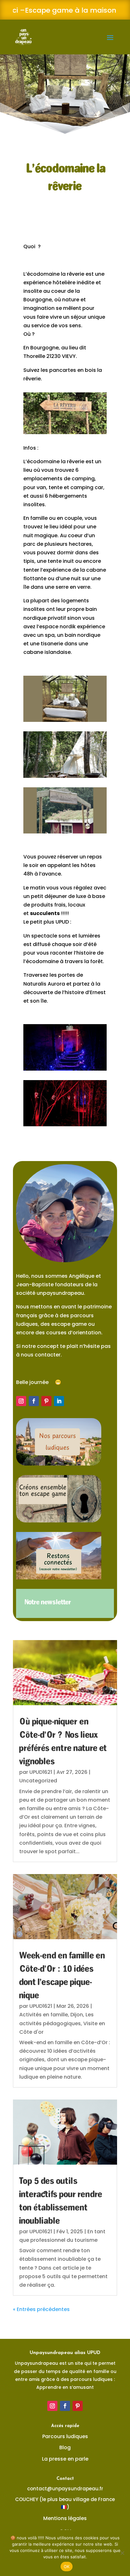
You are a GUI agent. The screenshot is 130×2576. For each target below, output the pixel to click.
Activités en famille (44, 2015)
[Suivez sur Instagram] (21, 1401)
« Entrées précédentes (41, 2309)
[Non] (122, 2553)
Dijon (77, 2015)
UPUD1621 (41, 1772)
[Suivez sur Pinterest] (46, 1401)
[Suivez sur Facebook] (34, 1401)
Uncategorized (38, 1781)
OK (67, 2567)
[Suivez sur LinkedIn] (59, 1401)
